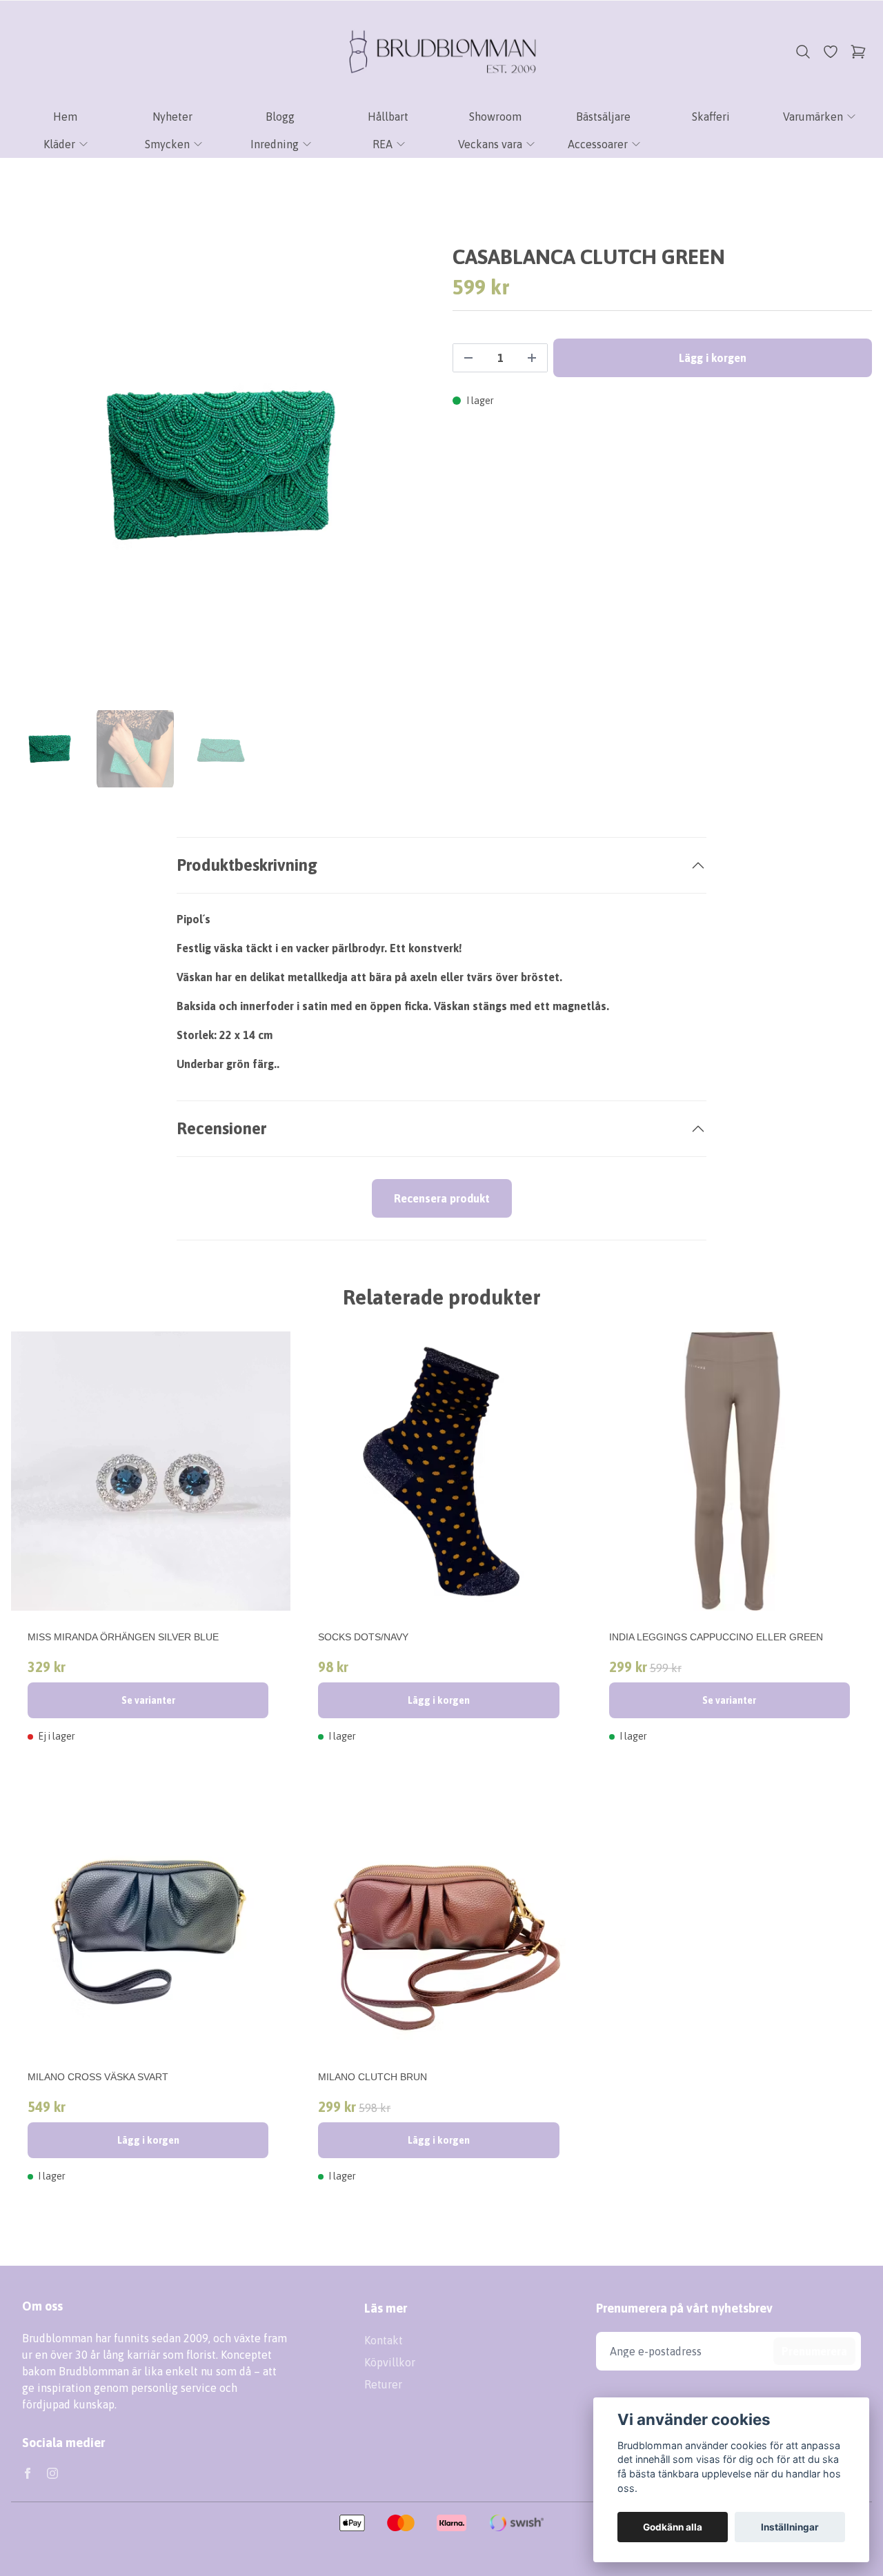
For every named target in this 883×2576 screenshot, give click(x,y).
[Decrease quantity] (468, 358)
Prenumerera (814, 2351)
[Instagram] (52, 2473)
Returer (383, 2384)
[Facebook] (28, 2473)
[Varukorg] (858, 52)
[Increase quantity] (532, 358)
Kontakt (384, 2340)
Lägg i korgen (439, 1700)
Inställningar (790, 2527)
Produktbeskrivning (247, 865)
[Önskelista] (831, 52)
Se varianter (148, 1700)
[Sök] (803, 52)
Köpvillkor (390, 2362)
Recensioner (221, 1128)
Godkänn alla (673, 2527)
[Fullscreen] (221, 465)
